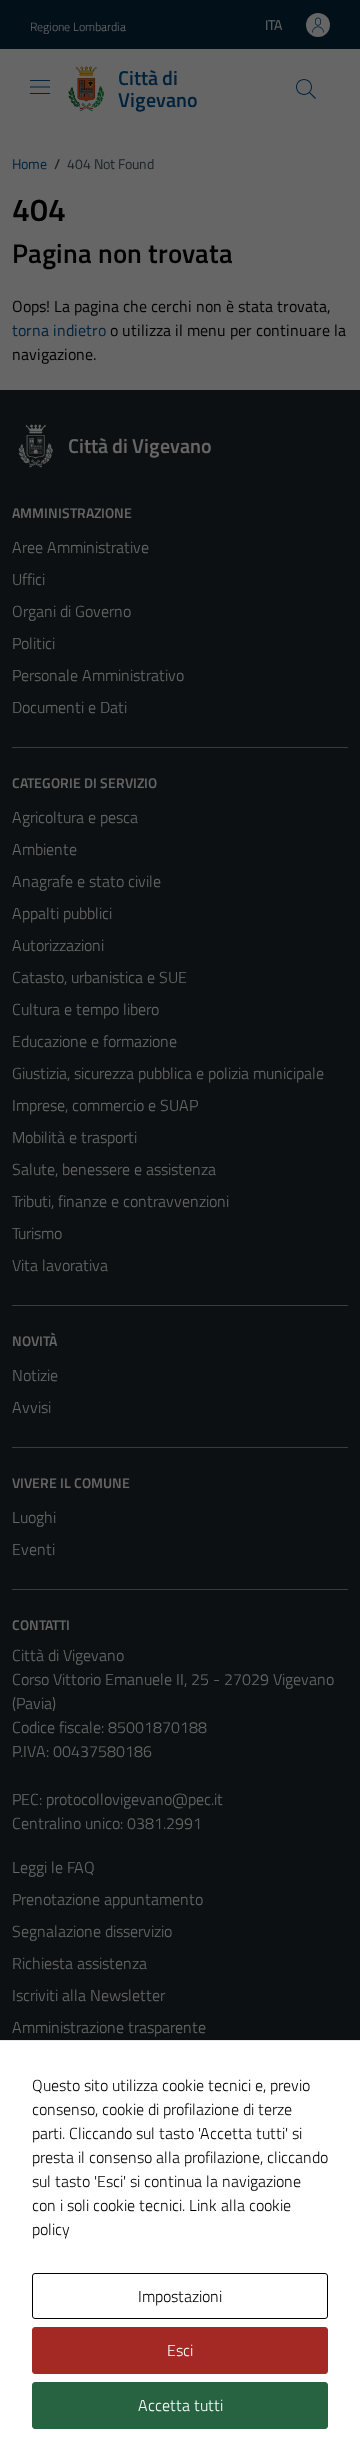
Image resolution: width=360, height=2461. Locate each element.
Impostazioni (180, 2296)
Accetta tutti (180, 2405)
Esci (180, 2350)
